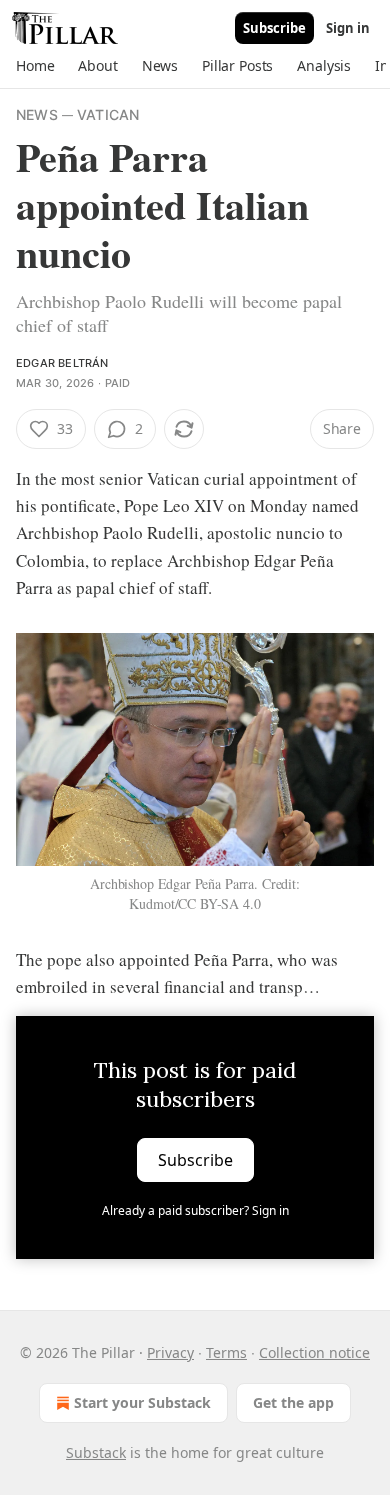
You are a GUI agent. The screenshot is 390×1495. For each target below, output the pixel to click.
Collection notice (314, 1352)
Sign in (348, 28)
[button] (35, 66)
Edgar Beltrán (62, 363)
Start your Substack (142, 1402)
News (37, 114)
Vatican (108, 114)
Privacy (170, 1352)
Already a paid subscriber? (195, 1210)
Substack (96, 1452)
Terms (226, 1352)
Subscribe (274, 28)
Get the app (293, 1402)
